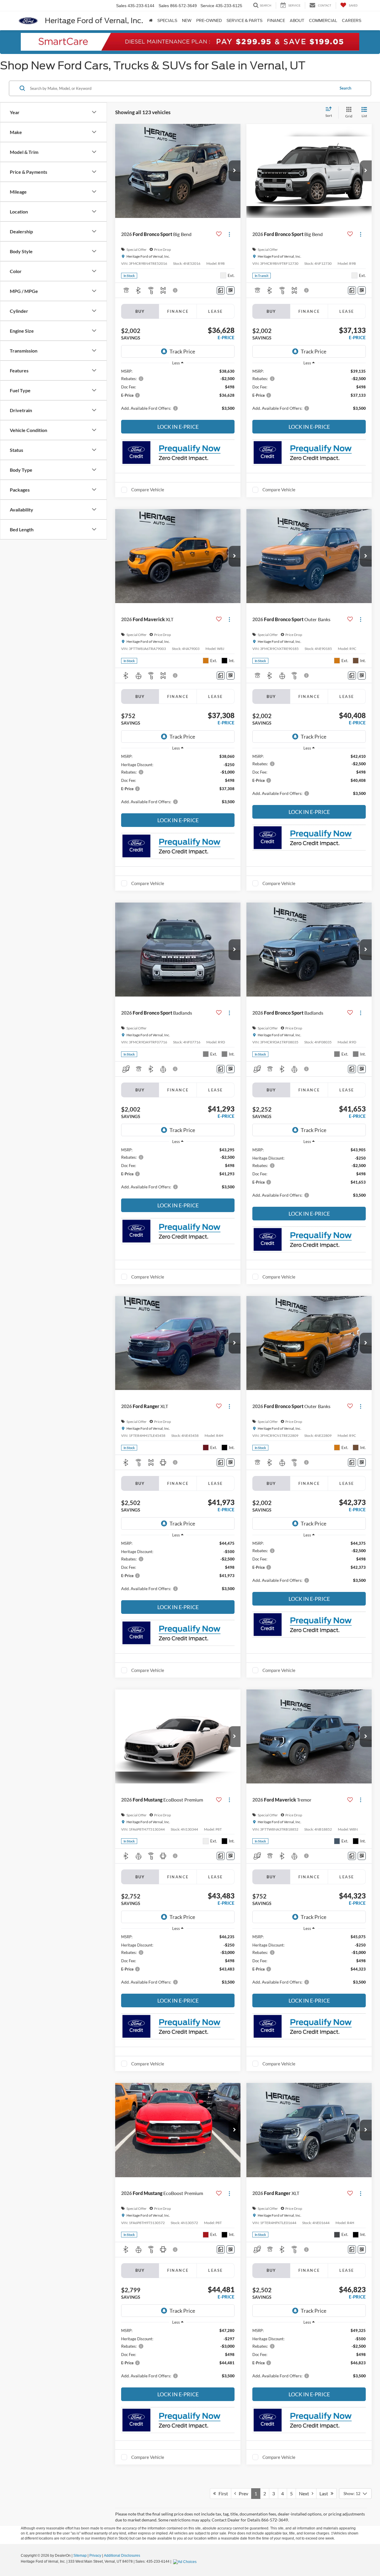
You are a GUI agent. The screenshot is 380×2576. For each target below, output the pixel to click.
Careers (352, 21)
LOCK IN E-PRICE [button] (178, 427)
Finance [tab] (178, 311)
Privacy (95, 2556)
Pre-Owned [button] (209, 21)
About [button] (297, 21)
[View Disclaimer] (175, 290)
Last (325, 2493)
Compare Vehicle (148, 490)
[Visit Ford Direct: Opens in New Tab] (186, 2561)
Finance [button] (276, 21)
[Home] (151, 21)
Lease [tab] (215, 311)
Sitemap (80, 2556)
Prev (242, 2493)
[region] (178, 393)
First (222, 2493)
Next (305, 2493)
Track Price (182, 351)
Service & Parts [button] (244, 21)
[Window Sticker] (231, 290)
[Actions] (229, 234)
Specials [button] (167, 21)
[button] (235, 171)
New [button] (187, 21)
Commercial (323, 21)
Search (345, 88)
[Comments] (221, 290)
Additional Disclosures (122, 2556)
